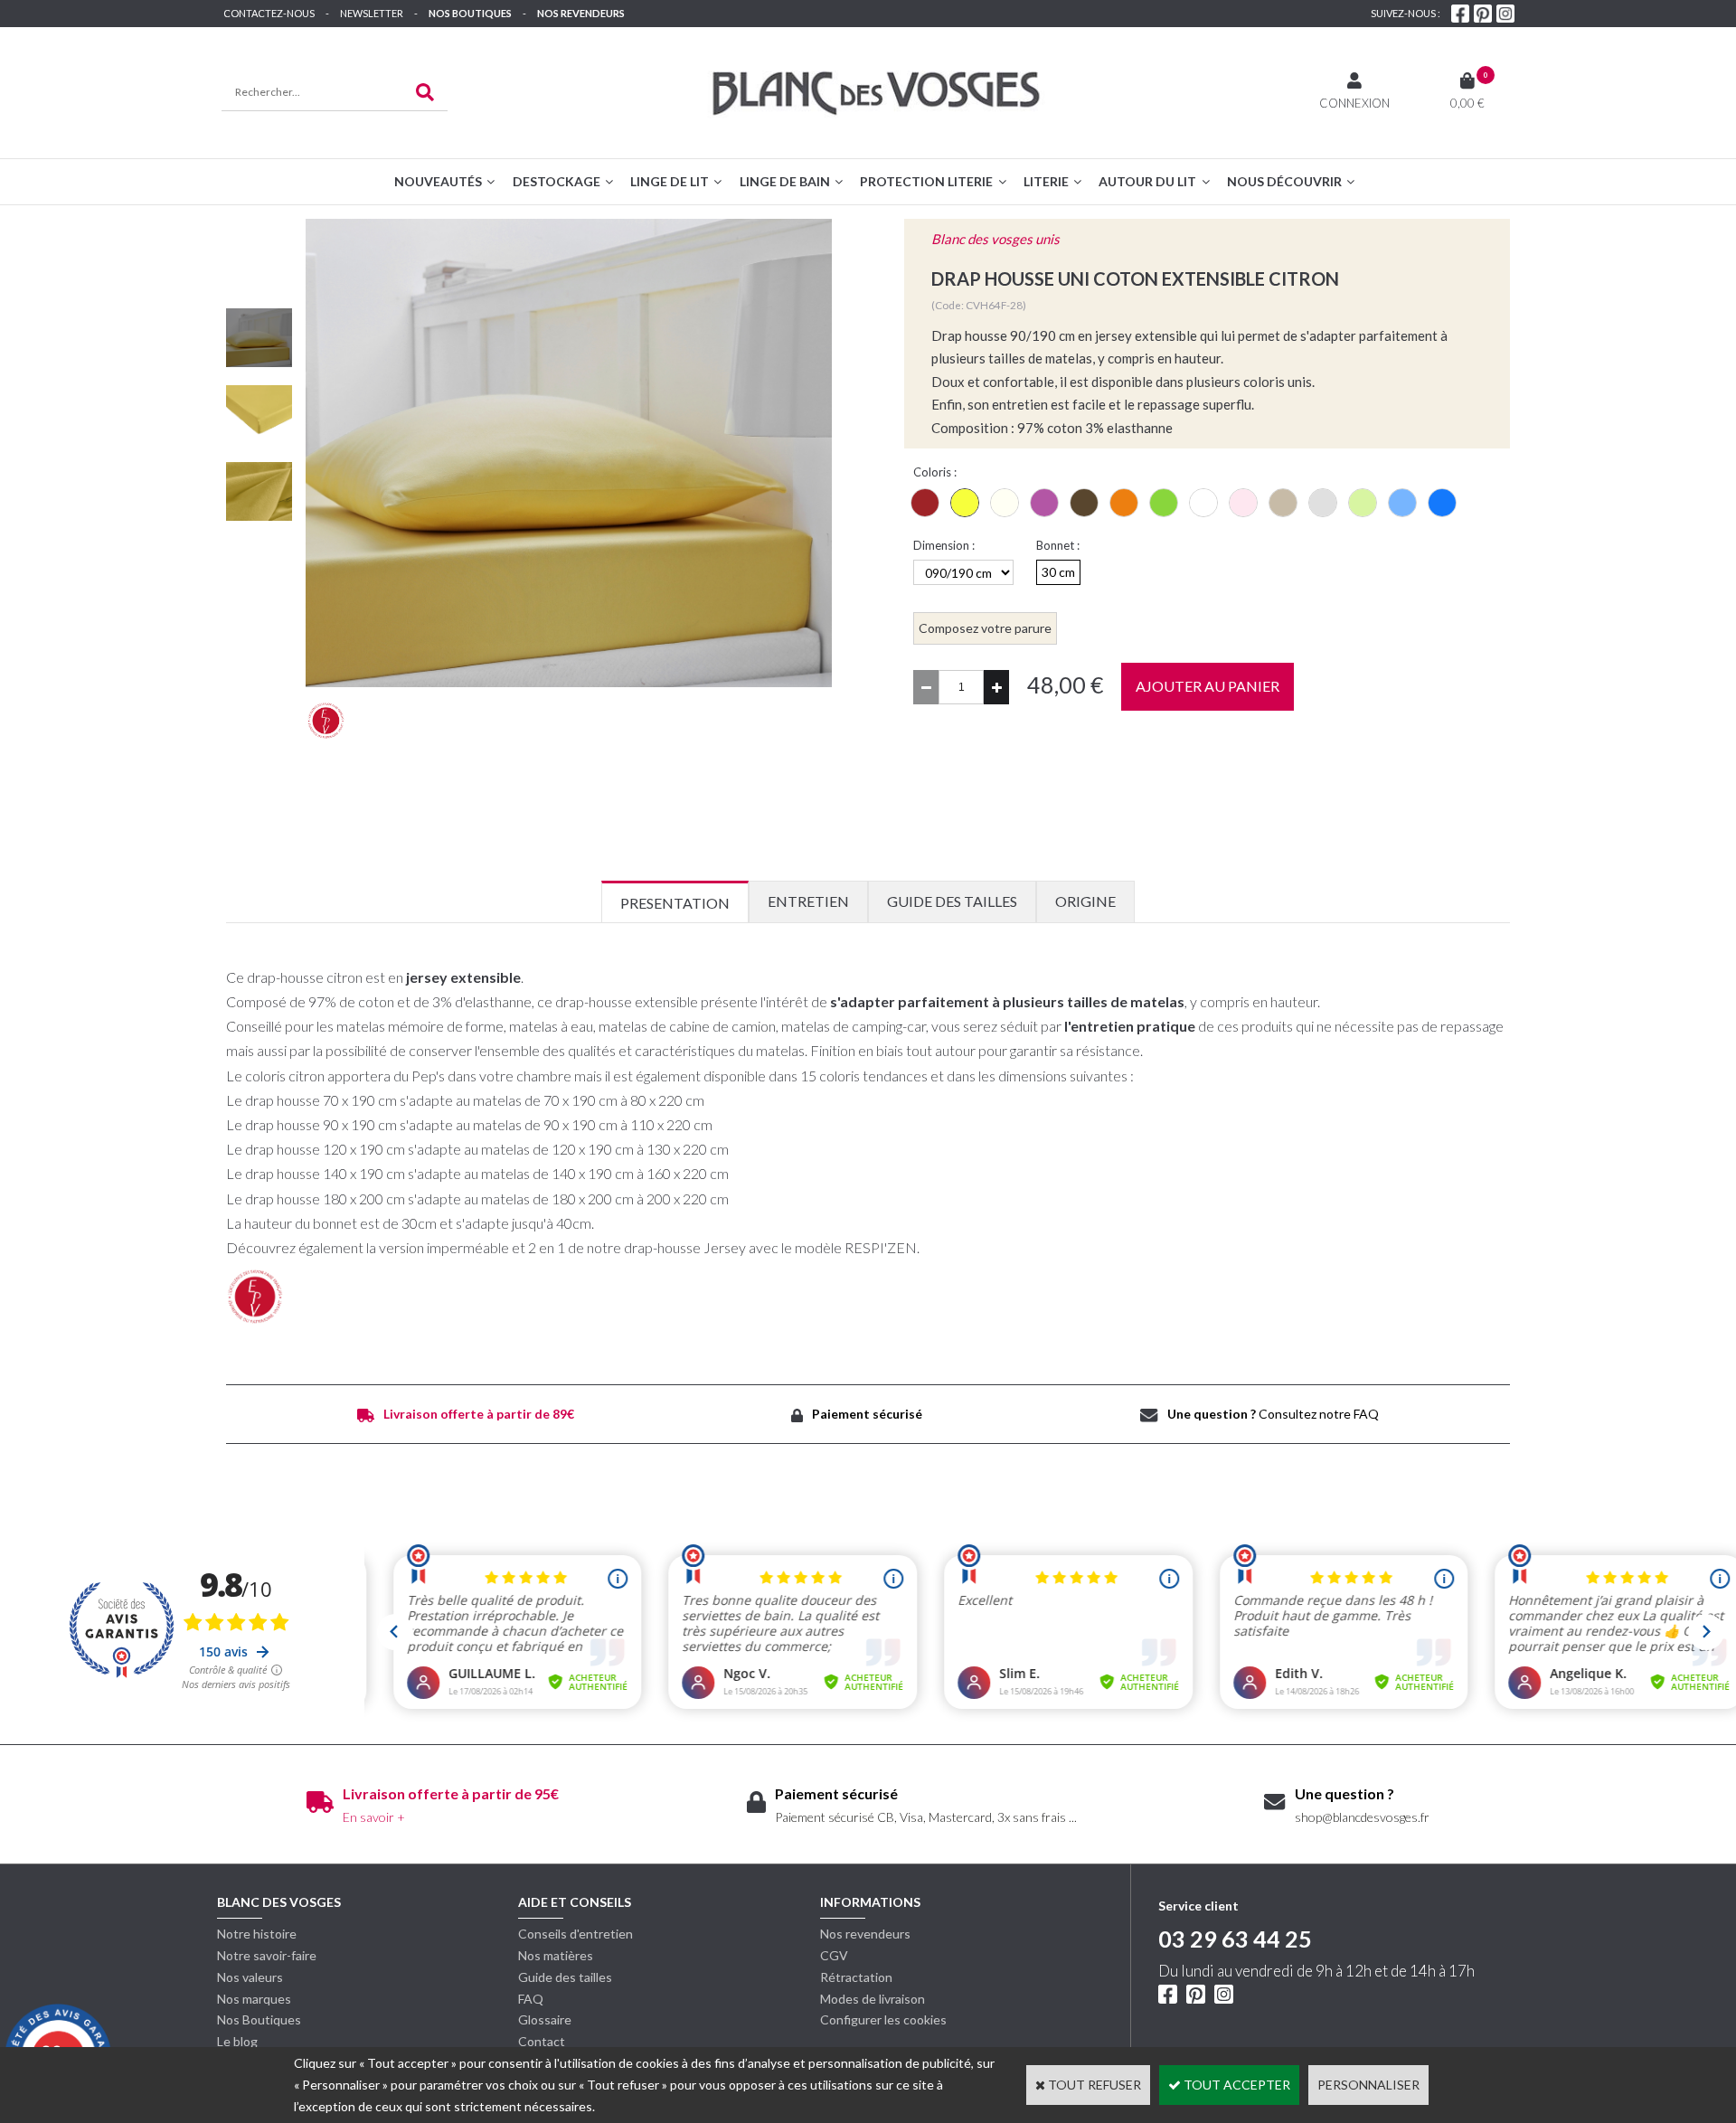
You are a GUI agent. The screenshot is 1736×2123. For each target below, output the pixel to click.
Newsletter (372, 13)
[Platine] (1323, 503)
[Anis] (1363, 503)
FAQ (531, 1999)
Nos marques (254, 1999)
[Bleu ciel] (1402, 503)
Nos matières (556, 1955)
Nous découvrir (1284, 181)
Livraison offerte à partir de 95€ (451, 1793)
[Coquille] (1005, 503)
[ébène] (1084, 503)
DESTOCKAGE (557, 181)
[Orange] (1124, 503)
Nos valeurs (250, 1977)
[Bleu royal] (1442, 503)
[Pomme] (1164, 503)
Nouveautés (438, 181)
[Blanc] (1203, 503)
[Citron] (965, 503)
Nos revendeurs (581, 13)
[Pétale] (1243, 503)
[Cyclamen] (1044, 503)
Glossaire (545, 2019)
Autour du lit (1147, 181)
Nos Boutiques (470, 13)
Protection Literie (926, 181)
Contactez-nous (269, 13)
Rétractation (856, 1977)
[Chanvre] (1283, 503)
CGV (834, 1955)
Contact (542, 2041)
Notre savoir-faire (267, 1955)
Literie (1046, 181)
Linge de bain (785, 181)
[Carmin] (925, 503)
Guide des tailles (565, 1977)
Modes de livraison (873, 1999)
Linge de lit (670, 181)
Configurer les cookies (883, 2019)
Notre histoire (257, 1934)
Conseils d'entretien (576, 1934)
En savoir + (374, 1817)
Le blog (237, 2041)
